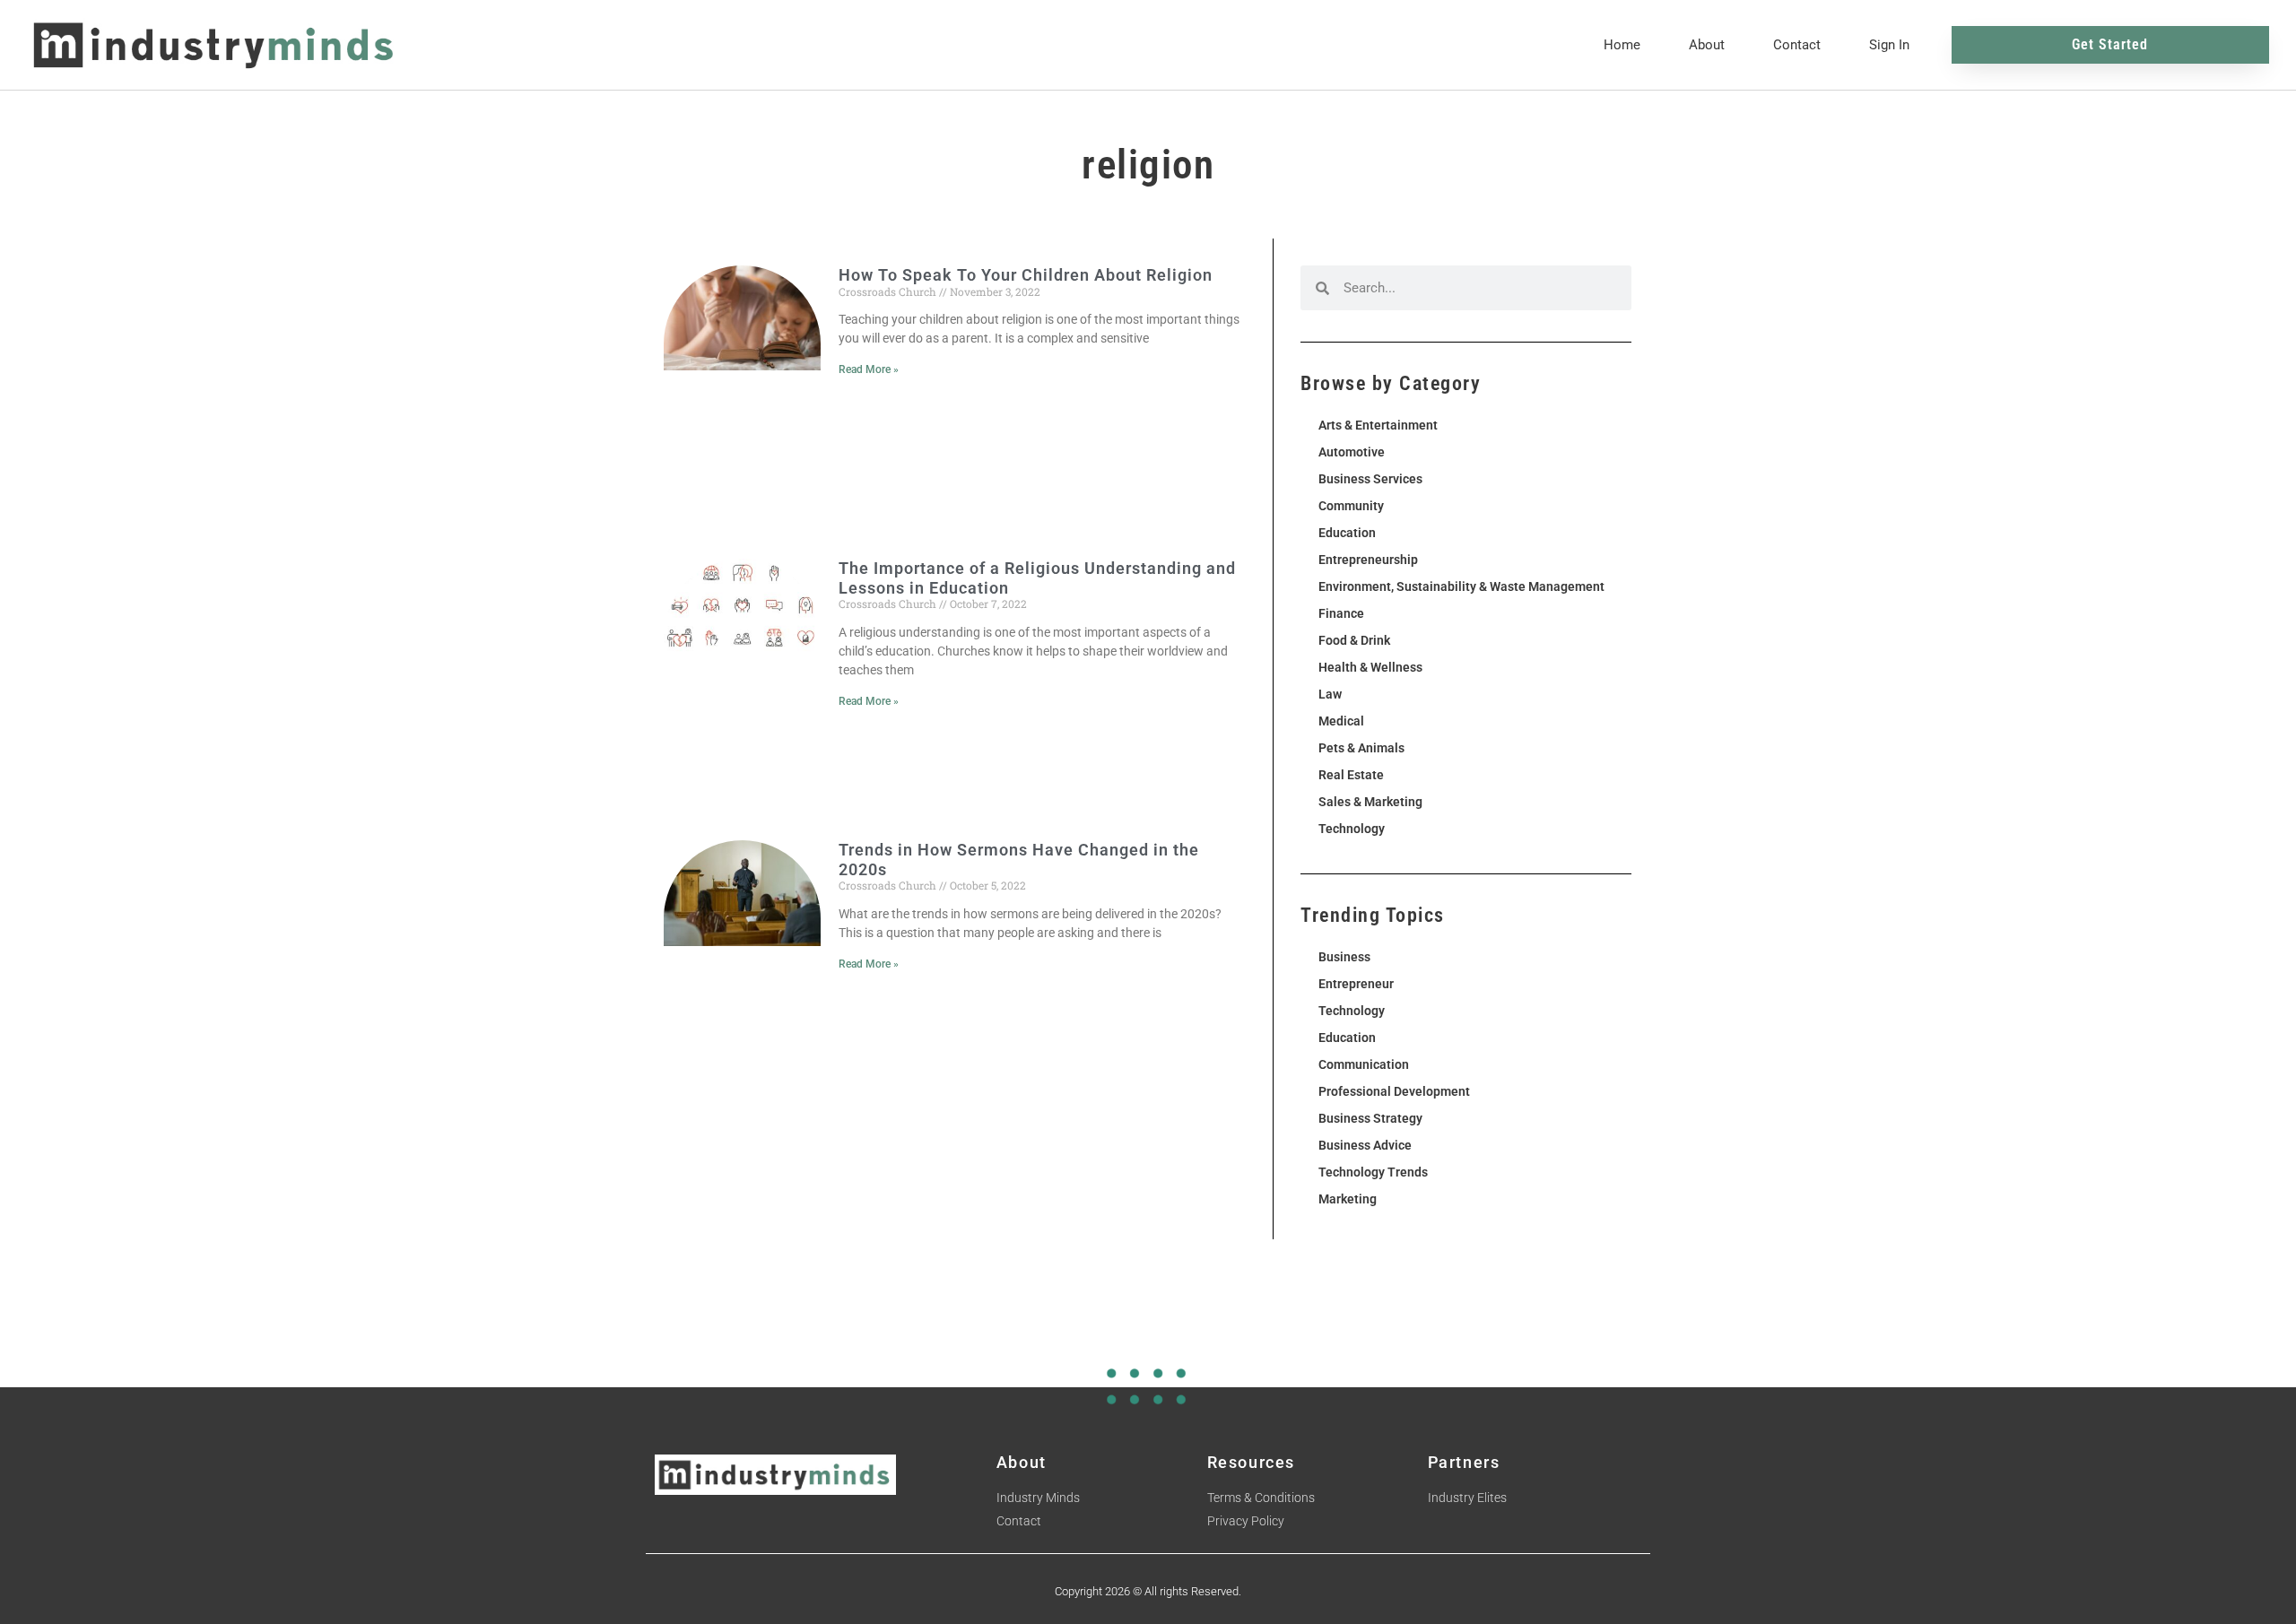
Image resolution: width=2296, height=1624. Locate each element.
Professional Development (1394, 1091)
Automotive (1352, 452)
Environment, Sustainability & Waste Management (1461, 586)
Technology (1352, 829)
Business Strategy (1370, 1118)
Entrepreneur (1356, 984)
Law (1330, 694)
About (1707, 45)
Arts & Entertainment (1378, 425)
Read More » (869, 369)
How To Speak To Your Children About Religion (1026, 275)
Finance (1341, 613)
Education (1347, 533)
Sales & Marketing (1370, 802)
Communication (1364, 1064)
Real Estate (1351, 775)
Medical (1341, 721)
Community (1351, 506)
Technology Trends (1373, 1172)
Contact (1797, 45)
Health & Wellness (1370, 667)
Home (1622, 45)
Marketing (1348, 1199)
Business (1344, 957)
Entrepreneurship (1368, 560)
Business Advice (1365, 1145)
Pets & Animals (1361, 748)
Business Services (1370, 479)
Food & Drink (1354, 640)
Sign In (1889, 45)
